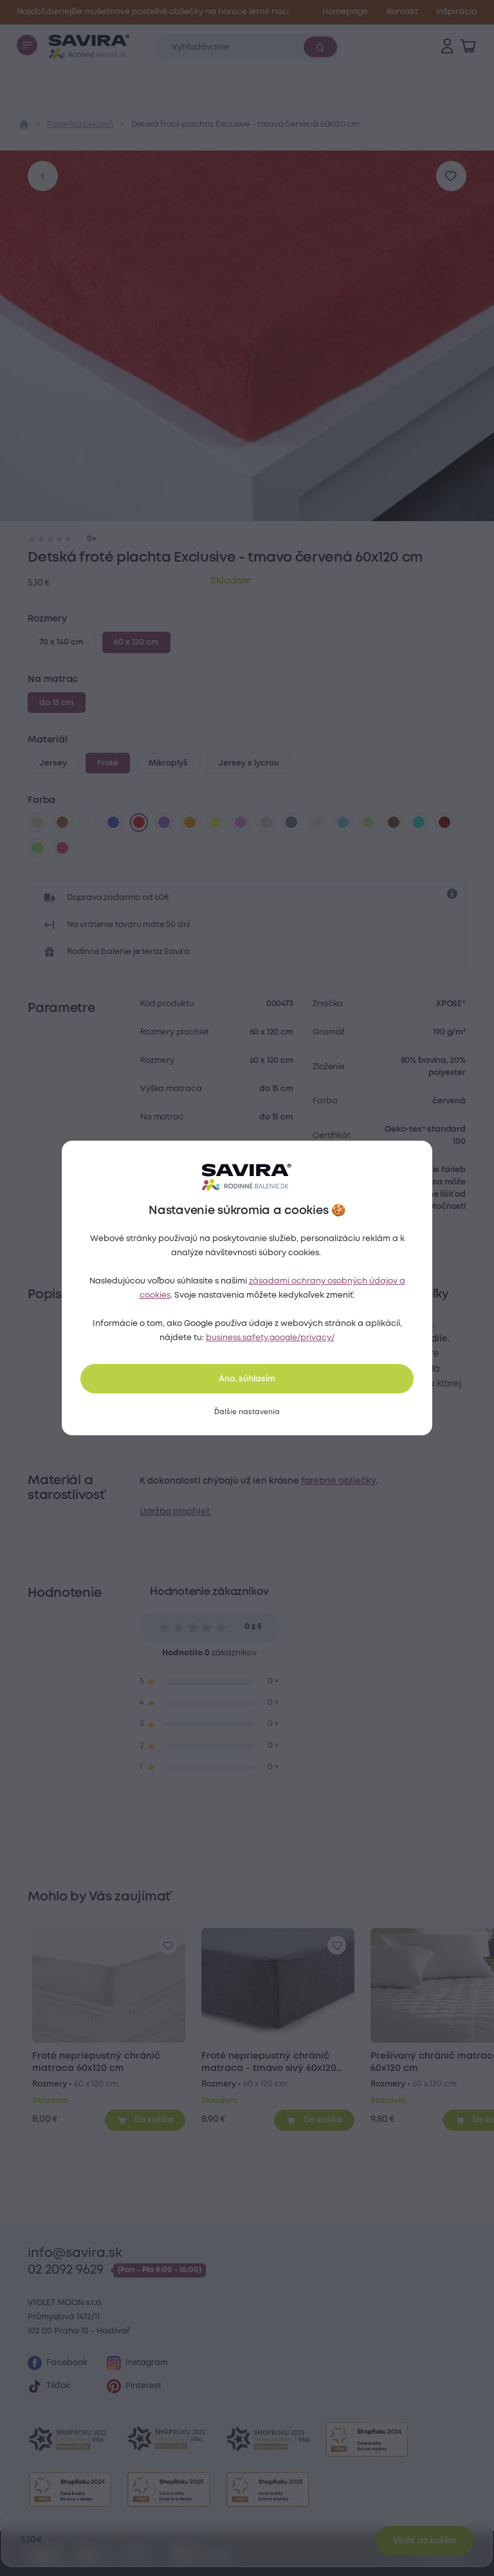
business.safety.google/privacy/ (270, 1338)
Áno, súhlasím (247, 1379)
